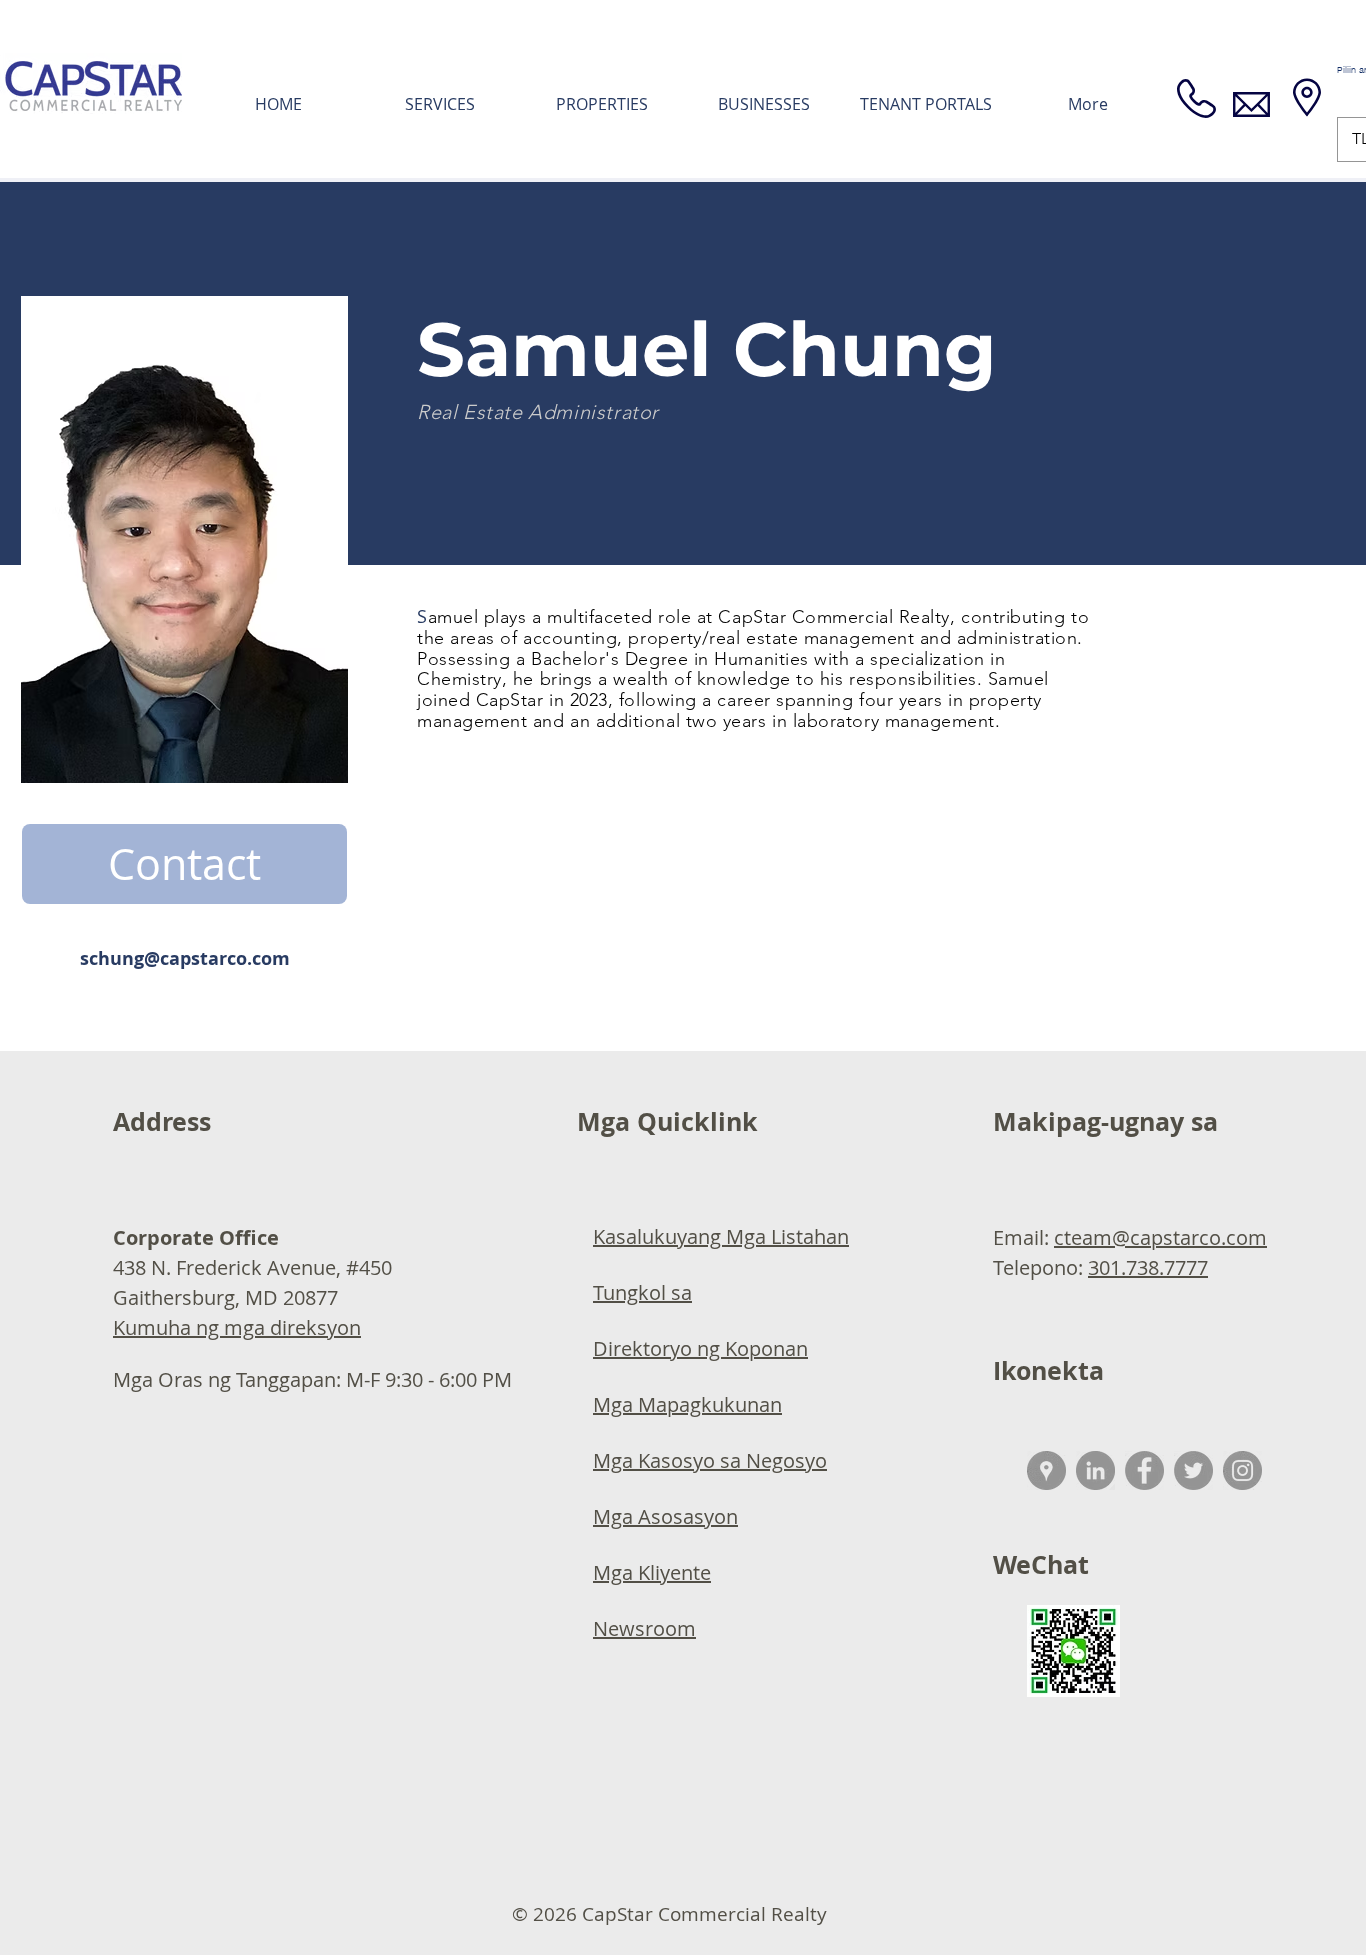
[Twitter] (1193, 1470)
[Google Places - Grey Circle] (1046, 1470)
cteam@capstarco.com (1160, 1237)
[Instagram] (1242, 1470)
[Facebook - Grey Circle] (1144, 1470)
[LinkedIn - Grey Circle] (1095, 1470)
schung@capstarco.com (185, 958)
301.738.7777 (1148, 1267)
